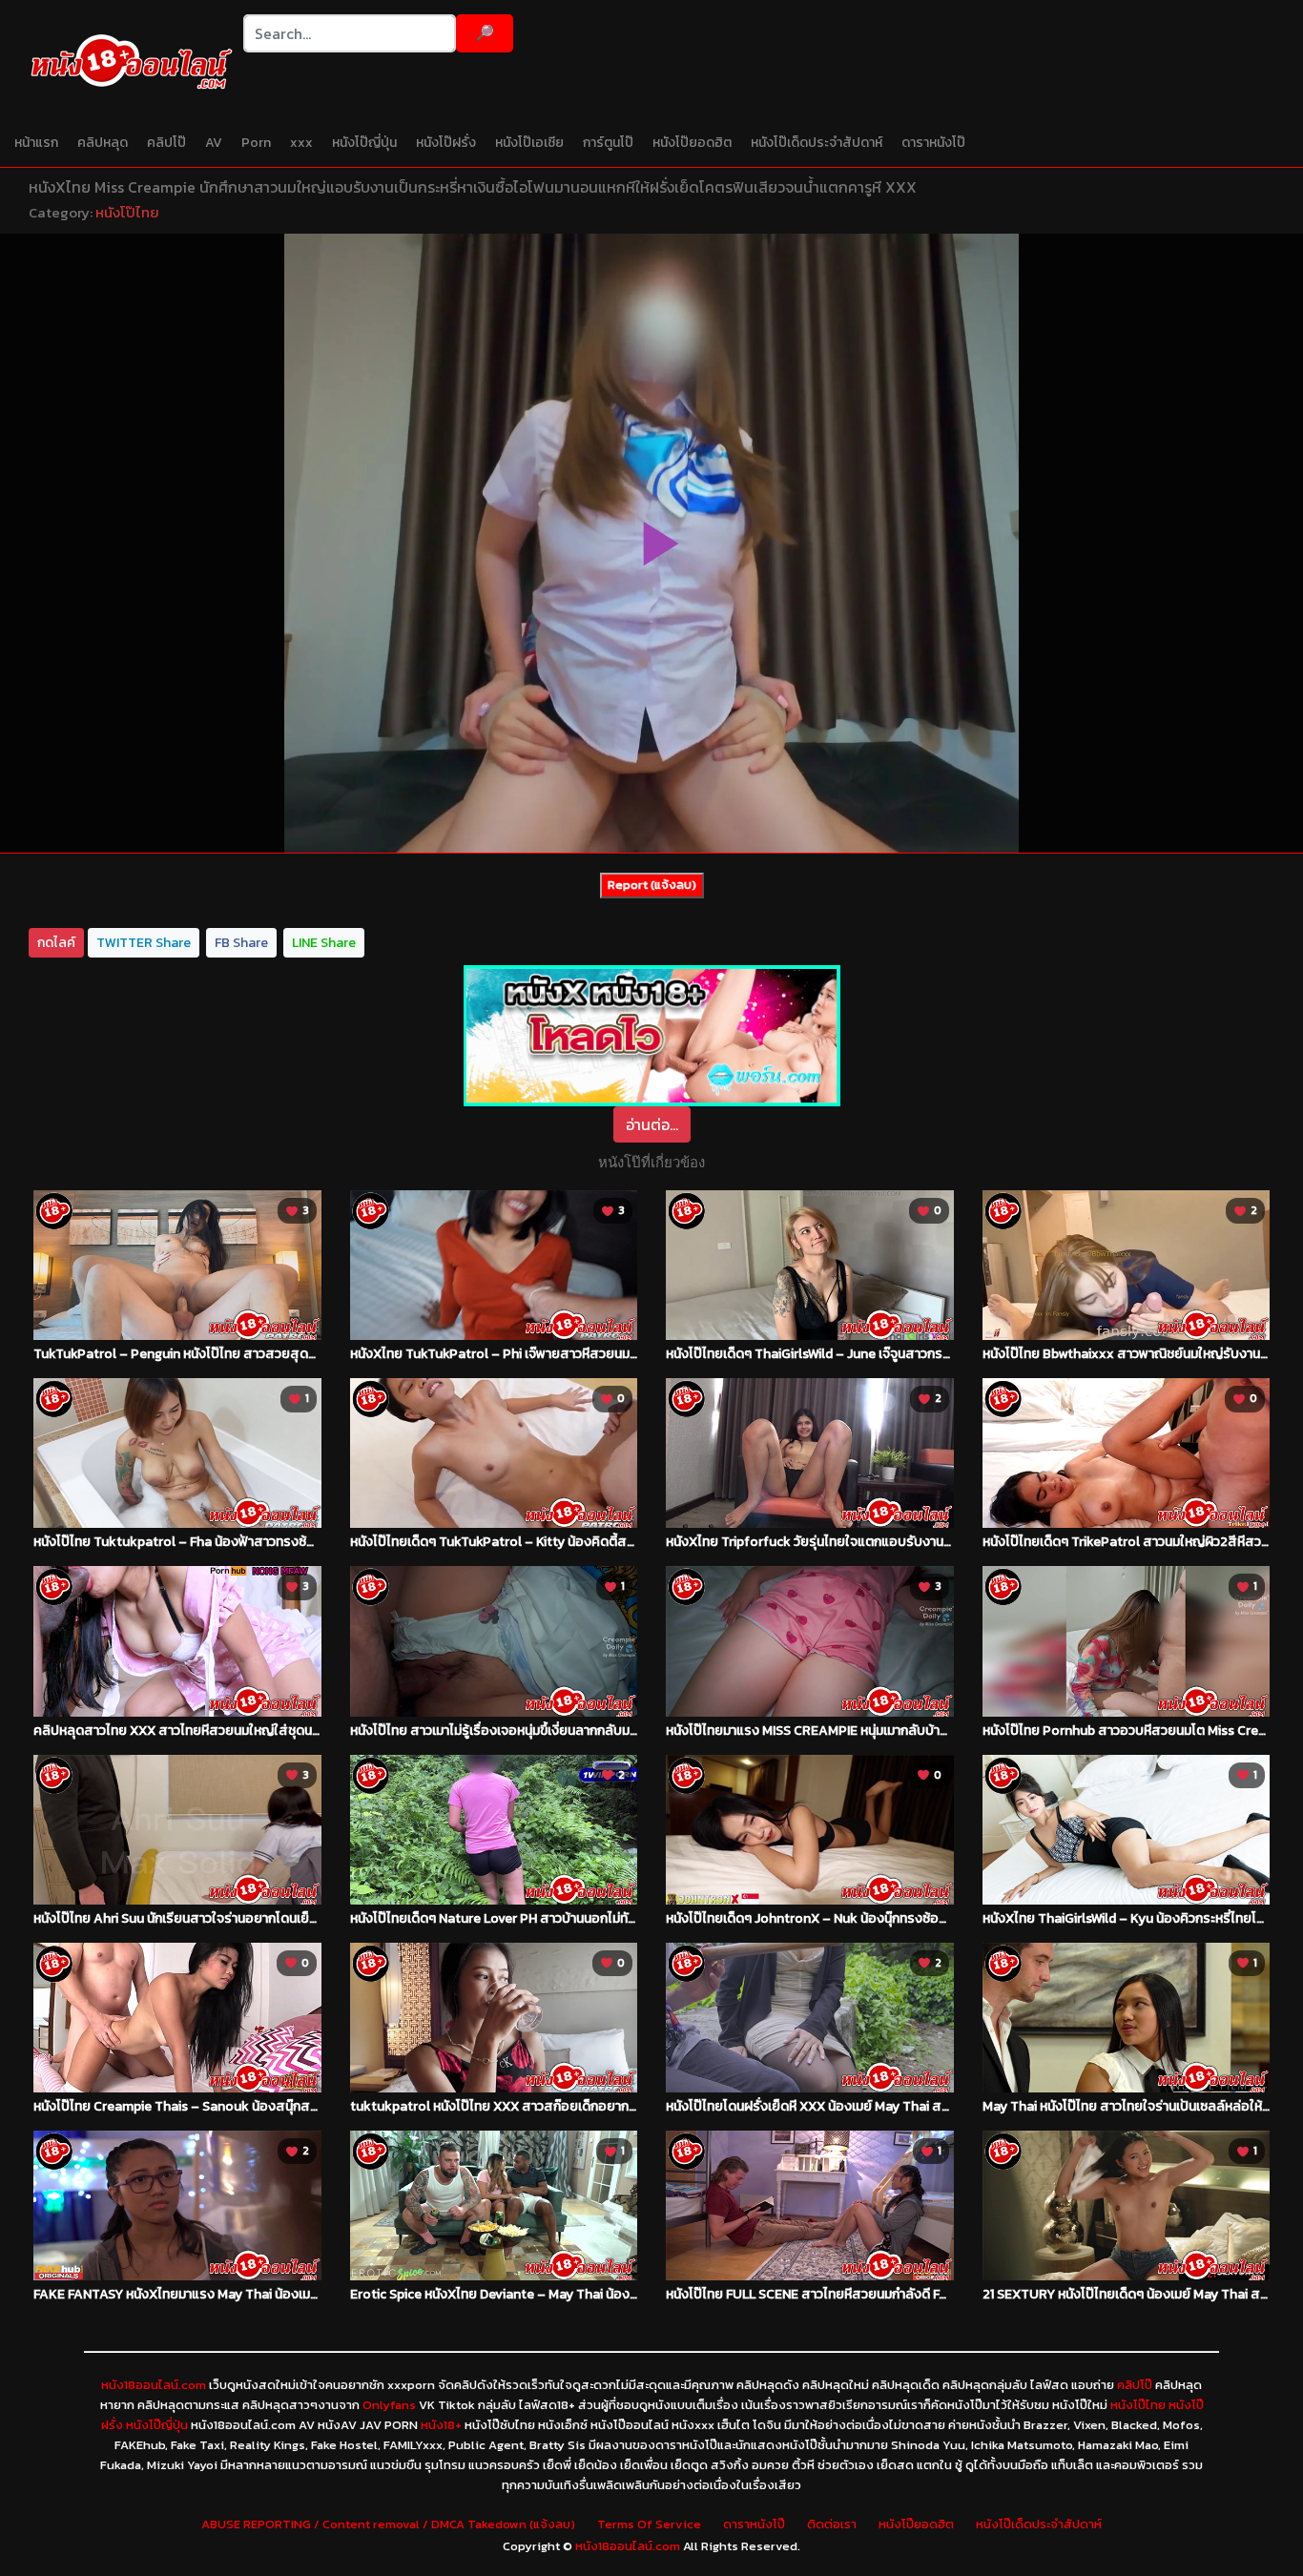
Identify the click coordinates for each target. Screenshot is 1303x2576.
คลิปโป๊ (166, 143)
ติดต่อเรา (832, 2524)
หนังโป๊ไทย (127, 212)
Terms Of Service (649, 2524)
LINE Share (324, 943)
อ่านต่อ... (652, 1124)
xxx (301, 143)
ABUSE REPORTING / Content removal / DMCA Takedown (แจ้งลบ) (388, 2524)
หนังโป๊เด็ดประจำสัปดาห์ (817, 143)
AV (214, 143)
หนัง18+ (441, 2425)
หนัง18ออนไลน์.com (154, 2385)
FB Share (241, 943)
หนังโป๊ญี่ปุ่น (364, 143)
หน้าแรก (36, 143)
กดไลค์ (56, 943)
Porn (256, 143)
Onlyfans (389, 2405)
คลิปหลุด (103, 143)
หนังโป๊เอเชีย (529, 143)
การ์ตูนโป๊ (608, 143)
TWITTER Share (144, 943)
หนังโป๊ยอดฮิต (692, 143)
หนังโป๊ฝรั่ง (446, 143)
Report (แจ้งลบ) (652, 885)
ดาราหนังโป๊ (933, 143)
